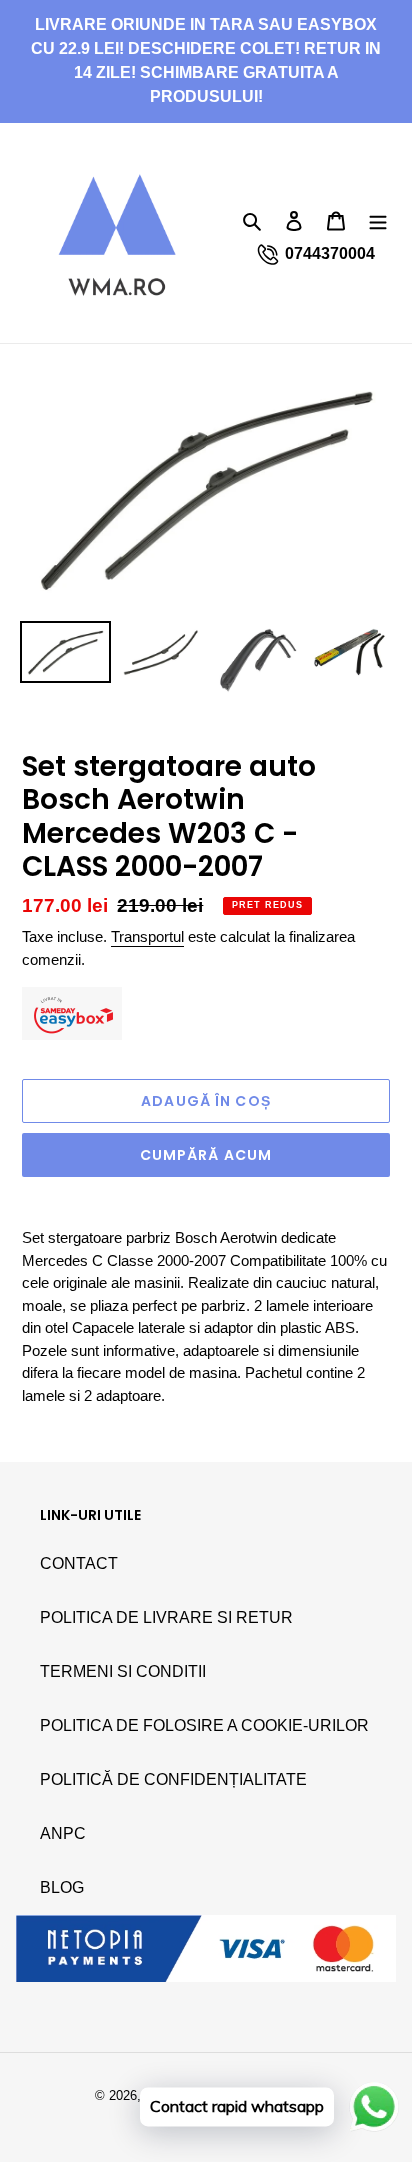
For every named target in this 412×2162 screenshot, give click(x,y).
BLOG (62, 1887)
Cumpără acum (206, 1155)
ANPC (63, 1833)
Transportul (147, 936)
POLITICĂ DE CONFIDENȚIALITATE (173, 1779)
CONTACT (79, 1563)
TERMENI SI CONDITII (123, 1671)
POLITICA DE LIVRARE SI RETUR (166, 1617)
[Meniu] (378, 220)
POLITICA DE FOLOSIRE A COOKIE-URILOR (204, 1725)
